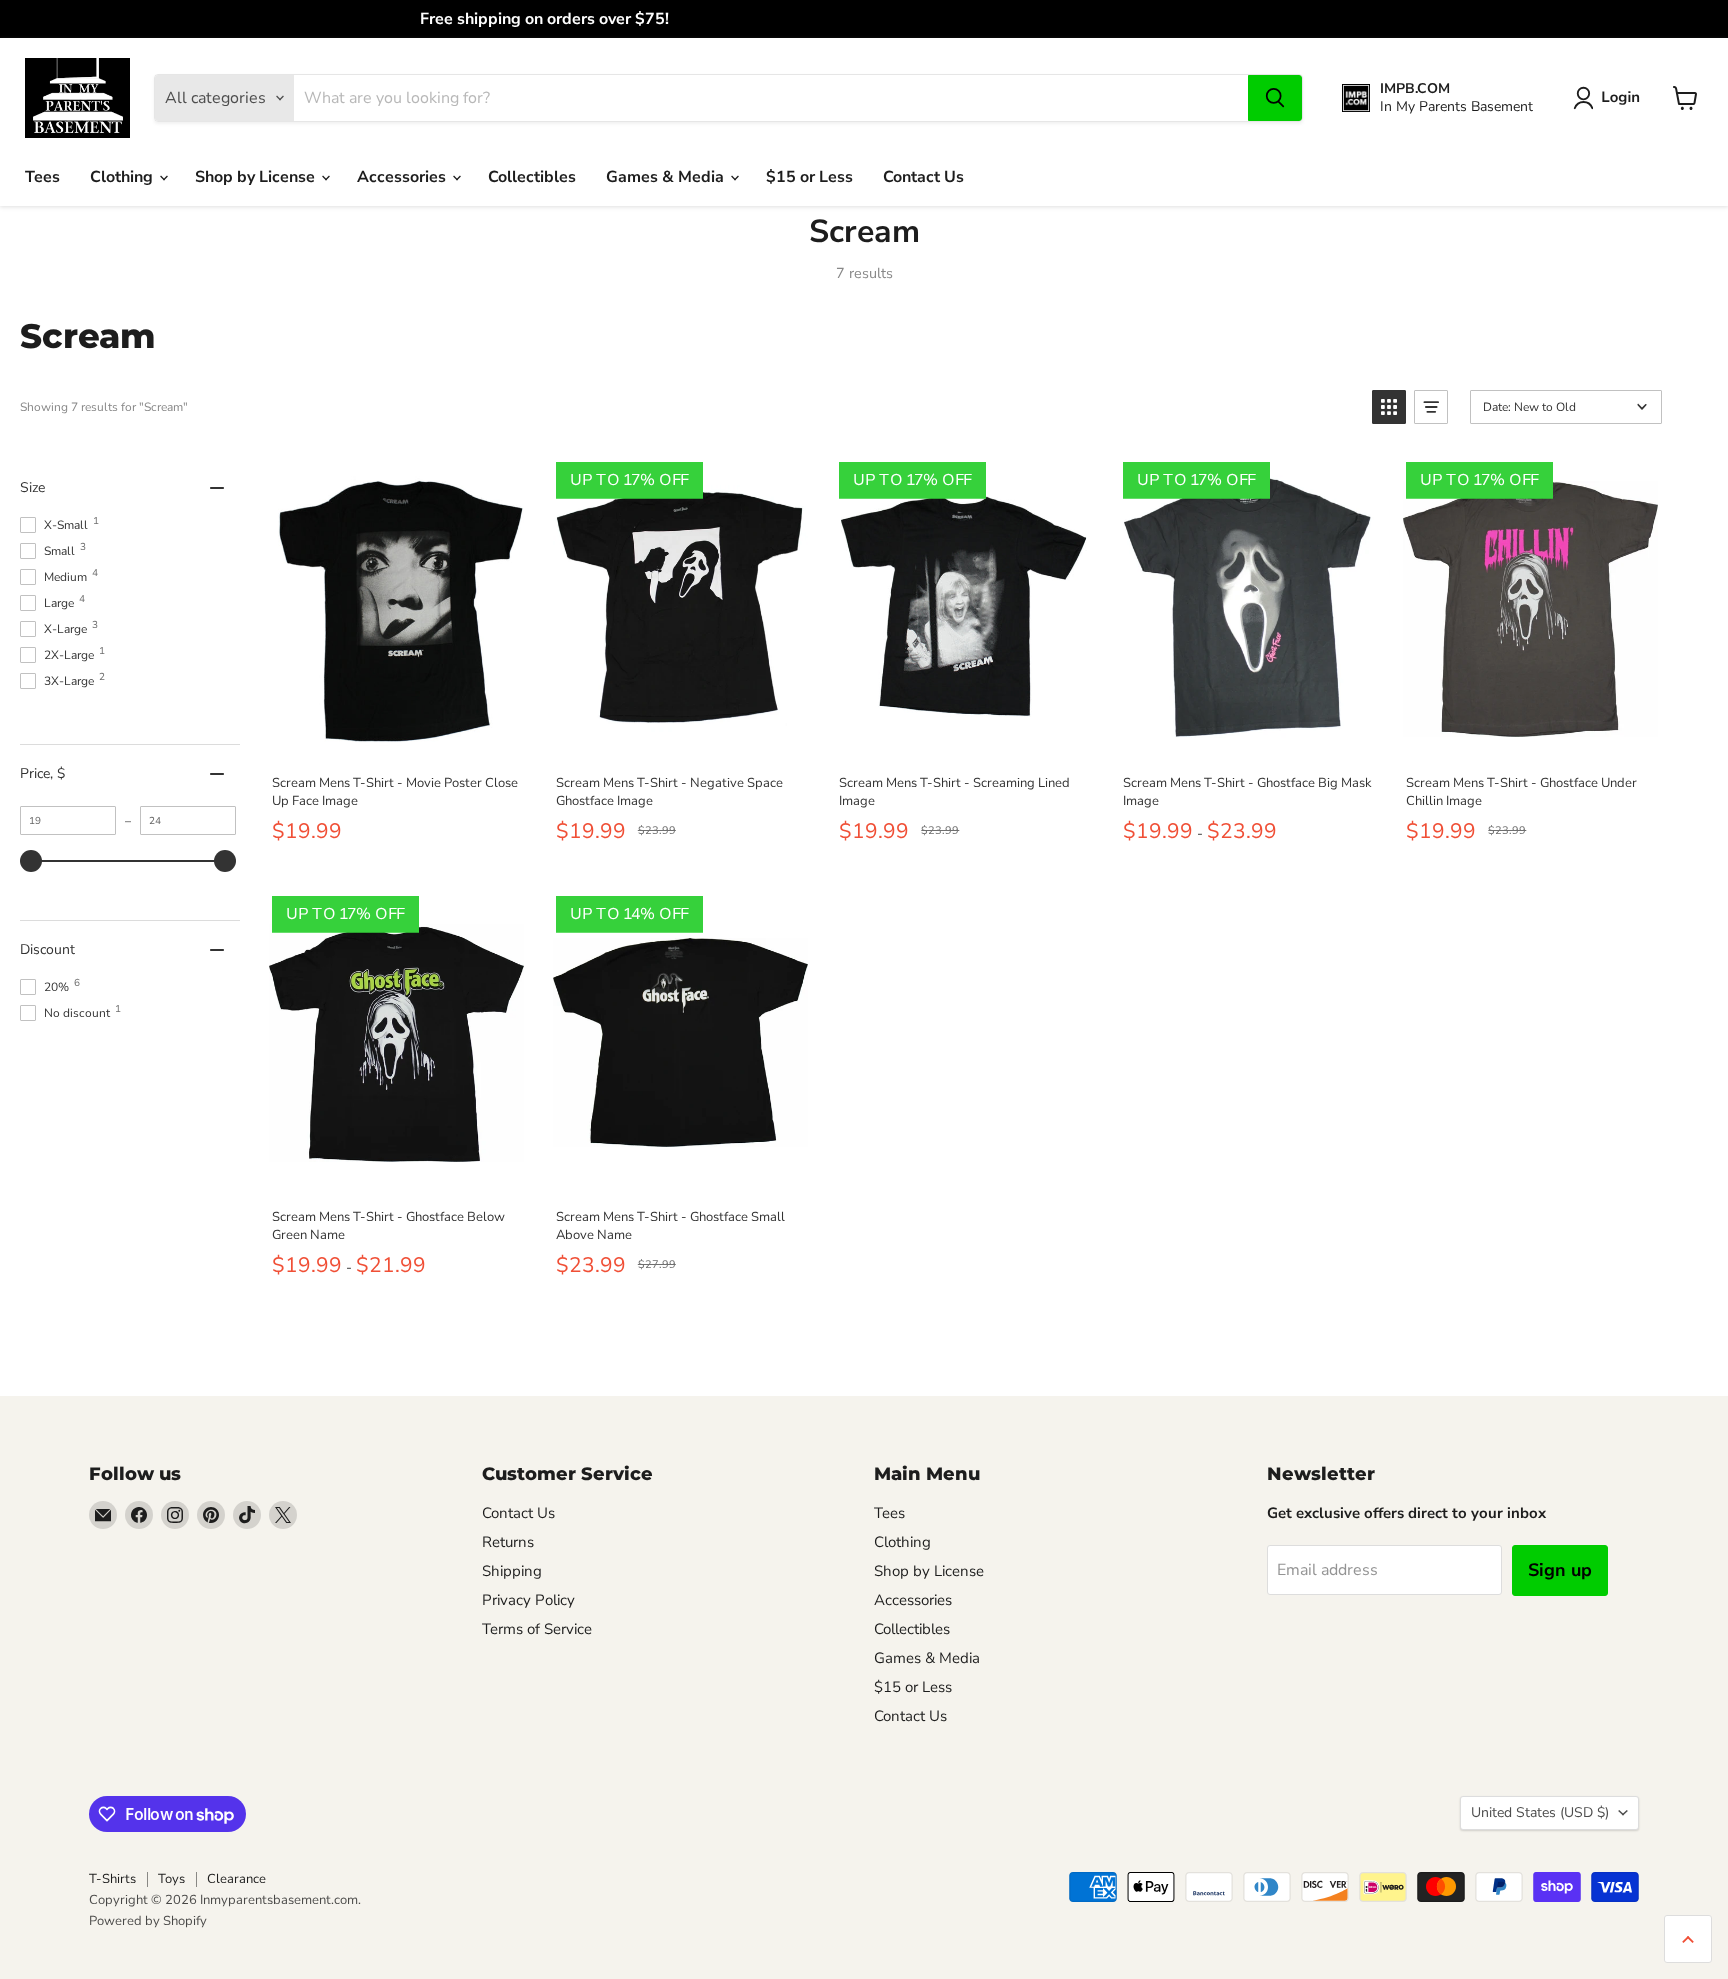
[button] (1610, 98)
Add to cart (395, 737)
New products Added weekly (864, 19)
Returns (508, 1542)
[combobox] (771, 98)
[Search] (1275, 98)
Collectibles (532, 177)
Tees (42, 177)
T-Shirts (112, 1879)
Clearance (236, 1879)
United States (1540, 1812)
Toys (171, 1879)
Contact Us (923, 177)
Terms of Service (537, 1629)
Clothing (123, 177)
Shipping (512, 1571)
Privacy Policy (528, 1600)
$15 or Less (809, 177)
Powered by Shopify (148, 1921)
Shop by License (257, 177)
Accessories (403, 177)
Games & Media (667, 177)
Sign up (1560, 1570)
